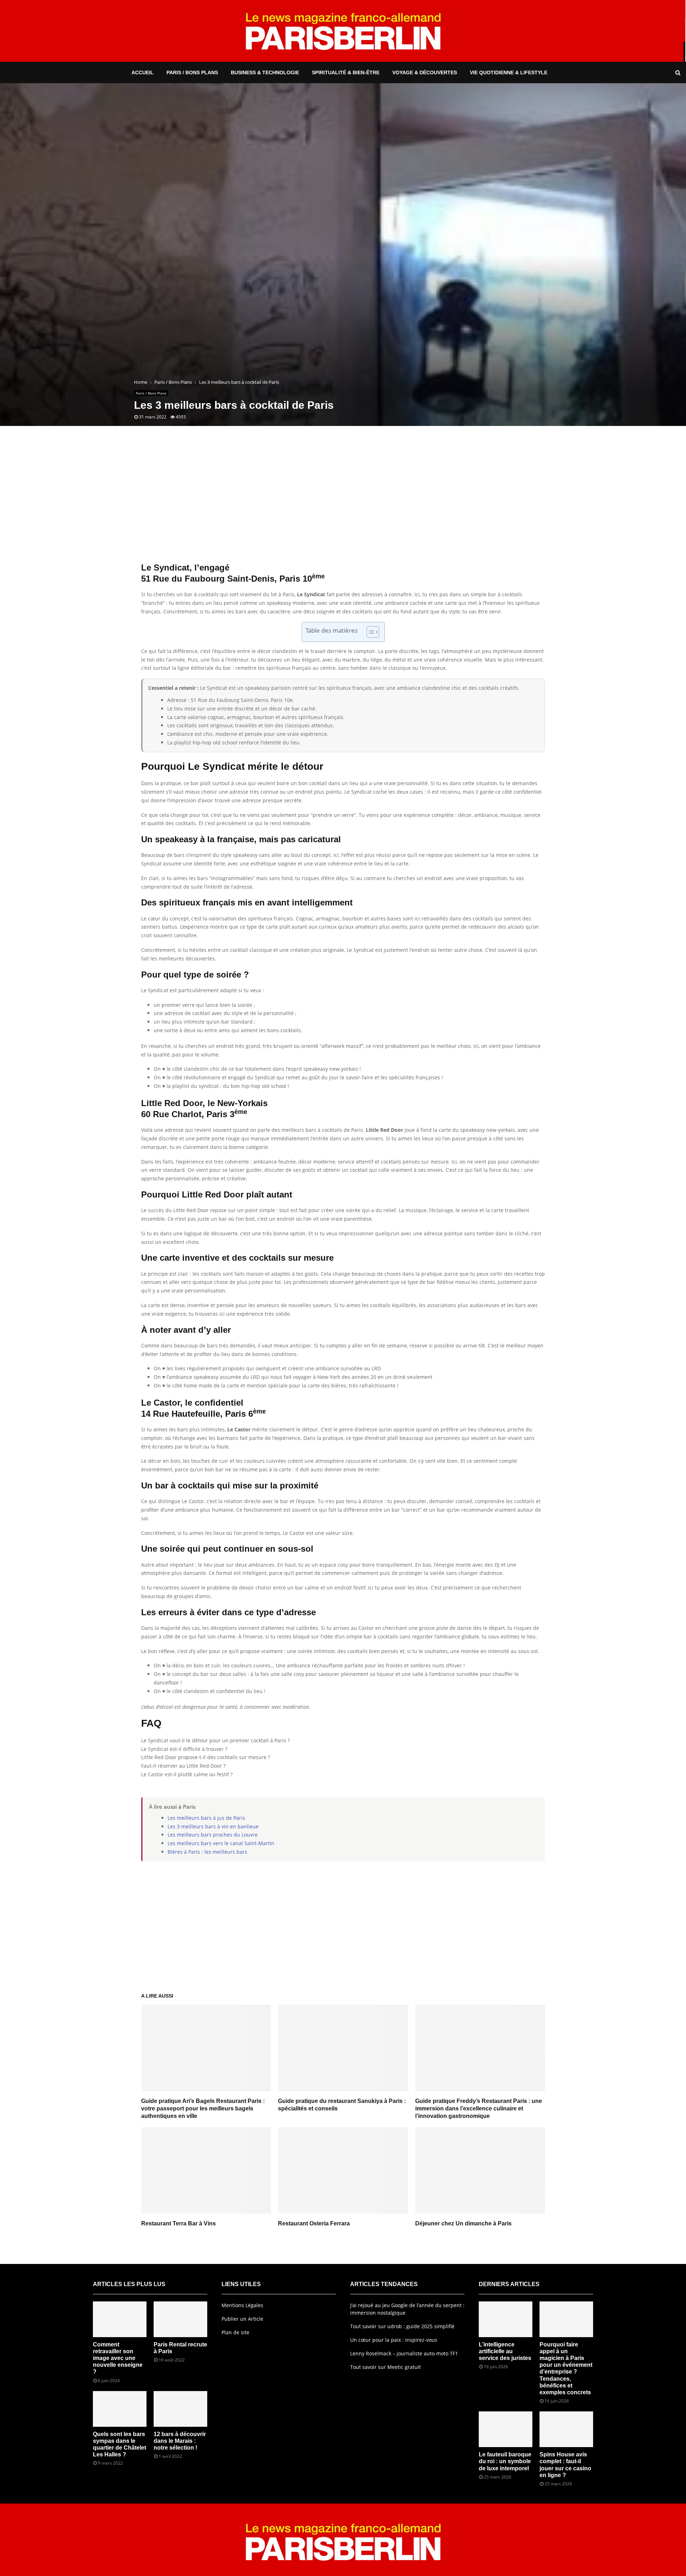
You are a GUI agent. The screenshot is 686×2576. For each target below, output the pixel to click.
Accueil (143, 72)
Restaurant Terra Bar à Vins (178, 2223)
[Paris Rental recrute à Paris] (180, 2319)
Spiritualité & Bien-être (346, 72)
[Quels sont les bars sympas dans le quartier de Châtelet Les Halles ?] (120, 2409)
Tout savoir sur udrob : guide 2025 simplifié (402, 2326)
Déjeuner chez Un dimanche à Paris (463, 2223)
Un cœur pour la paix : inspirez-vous (394, 2340)
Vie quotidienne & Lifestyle (509, 72)
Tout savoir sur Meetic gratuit (386, 2367)
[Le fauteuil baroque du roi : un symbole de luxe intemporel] (506, 2429)
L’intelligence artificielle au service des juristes (505, 2351)
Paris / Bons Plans (192, 72)
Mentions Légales (242, 2305)
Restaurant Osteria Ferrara (314, 2223)
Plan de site (235, 2332)
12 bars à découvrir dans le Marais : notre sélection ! (180, 2441)
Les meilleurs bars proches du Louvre (213, 1835)
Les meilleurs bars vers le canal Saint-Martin (221, 1843)
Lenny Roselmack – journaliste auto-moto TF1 (404, 2353)
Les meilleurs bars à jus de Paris (206, 1818)
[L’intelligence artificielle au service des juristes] (506, 2319)
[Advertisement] (343, 505)
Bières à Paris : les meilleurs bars (207, 1852)
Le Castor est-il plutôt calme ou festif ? (187, 1774)
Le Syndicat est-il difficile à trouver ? (184, 1749)
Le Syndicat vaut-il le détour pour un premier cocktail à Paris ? (215, 1740)
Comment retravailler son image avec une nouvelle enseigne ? (118, 2358)
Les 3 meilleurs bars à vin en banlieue (213, 1826)
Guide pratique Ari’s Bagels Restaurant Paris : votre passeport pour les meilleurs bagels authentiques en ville (203, 2108)
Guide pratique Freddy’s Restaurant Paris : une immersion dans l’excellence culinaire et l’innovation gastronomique (479, 2108)
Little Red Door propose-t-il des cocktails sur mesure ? (206, 1757)
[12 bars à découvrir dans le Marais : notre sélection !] (180, 2409)
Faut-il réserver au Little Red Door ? (183, 1766)
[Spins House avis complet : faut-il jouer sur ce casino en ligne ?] (566, 2429)
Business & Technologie (265, 72)
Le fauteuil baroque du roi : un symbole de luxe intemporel (505, 2461)
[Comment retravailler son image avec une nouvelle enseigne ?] (120, 2319)
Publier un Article (242, 2319)
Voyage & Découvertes (425, 72)
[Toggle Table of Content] (369, 632)
